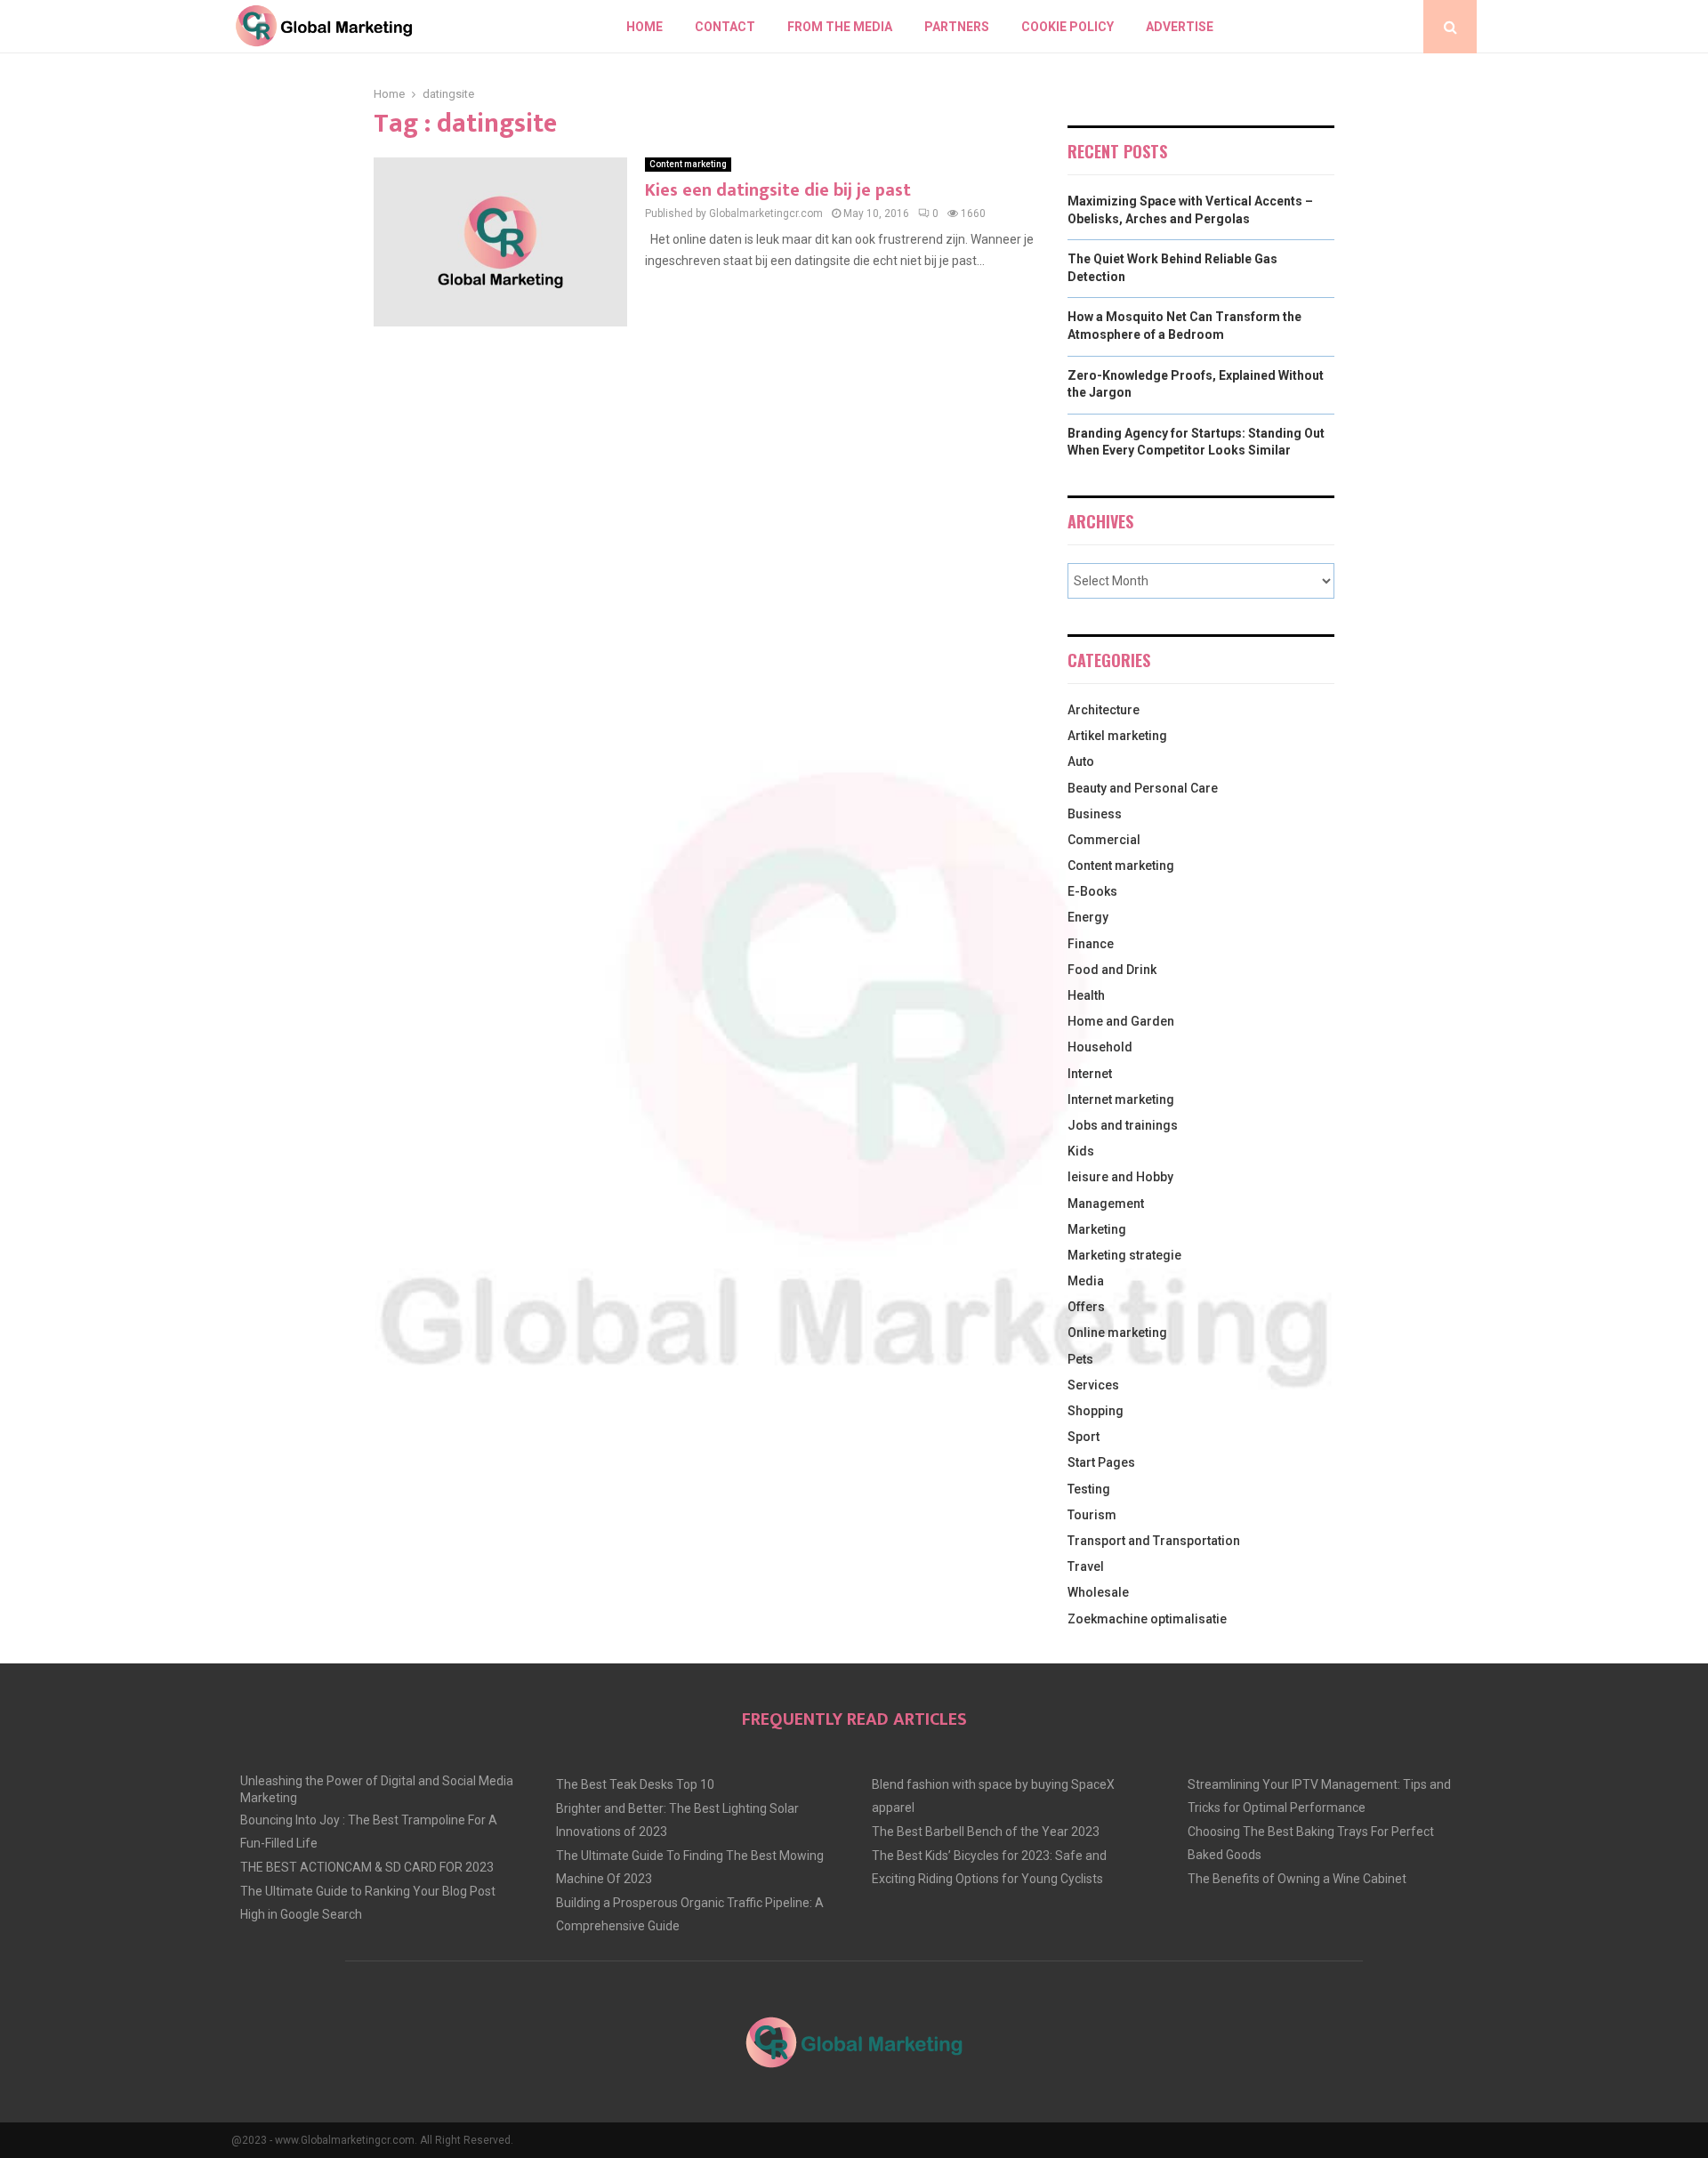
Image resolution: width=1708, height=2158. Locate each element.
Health (1086, 995)
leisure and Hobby (1120, 1177)
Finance (1091, 944)
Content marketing (688, 164)
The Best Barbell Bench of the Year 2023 (986, 1832)
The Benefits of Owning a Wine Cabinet (1297, 1879)
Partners (957, 27)
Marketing (1097, 1229)
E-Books (1092, 891)
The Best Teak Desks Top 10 (635, 1784)
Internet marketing (1121, 1099)
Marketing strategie (1124, 1255)
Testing (1089, 1489)
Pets (1080, 1359)
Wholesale (1098, 1592)
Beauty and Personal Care (1143, 788)
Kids (1081, 1151)
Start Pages (1101, 1462)
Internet (1090, 1074)
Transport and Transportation (1154, 1541)
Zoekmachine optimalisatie (1147, 1619)
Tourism (1092, 1515)
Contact (725, 27)
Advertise (1180, 27)
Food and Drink (1112, 970)
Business (1095, 814)
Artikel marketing (1117, 736)
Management (1106, 1204)
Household (1100, 1047)
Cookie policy (1067, 27)
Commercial (1104, 840)
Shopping (1096, 1411)
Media (1086, 1281)
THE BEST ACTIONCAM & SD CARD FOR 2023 (367, 1867)
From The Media (840, 27)
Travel (1086, 1566)
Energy (1088, 917)
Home (645, 27)
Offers (1086, 1307)
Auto (1081, 761)
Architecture (1104, 710)
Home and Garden (1121, 1021)
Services (1093, 1385)
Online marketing (1117, 1333)
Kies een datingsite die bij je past (778, 190)
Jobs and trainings (1123, 1125)
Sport (1084, 1437)
